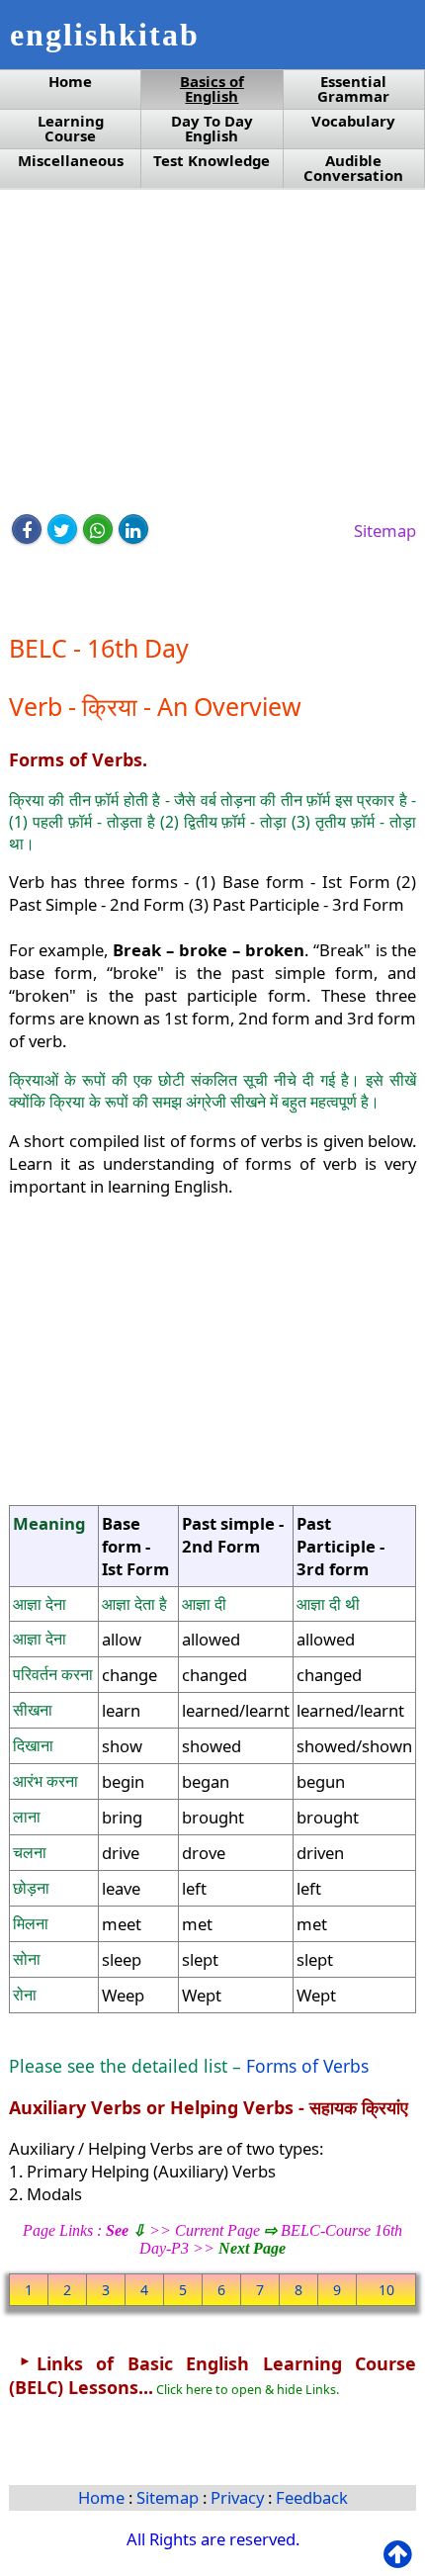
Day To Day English (212, 129)
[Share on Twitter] (62, 529)
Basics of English (212, 89)
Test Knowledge (212, 161)
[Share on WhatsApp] (98, 529)
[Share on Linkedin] (133, 529)
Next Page (252, 2248)
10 (386, 2290)
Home (70, 82)
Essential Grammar (353, 89)
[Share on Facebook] (27, 529)
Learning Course (71, 129)
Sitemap (385, 531)
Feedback (312, 2497)
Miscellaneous (71, 161)
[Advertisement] (213, 353)
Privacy (239, 2497)
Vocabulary (353, 121)
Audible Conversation (353, 168)
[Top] (402, 2555)
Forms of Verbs (307, 2066)
